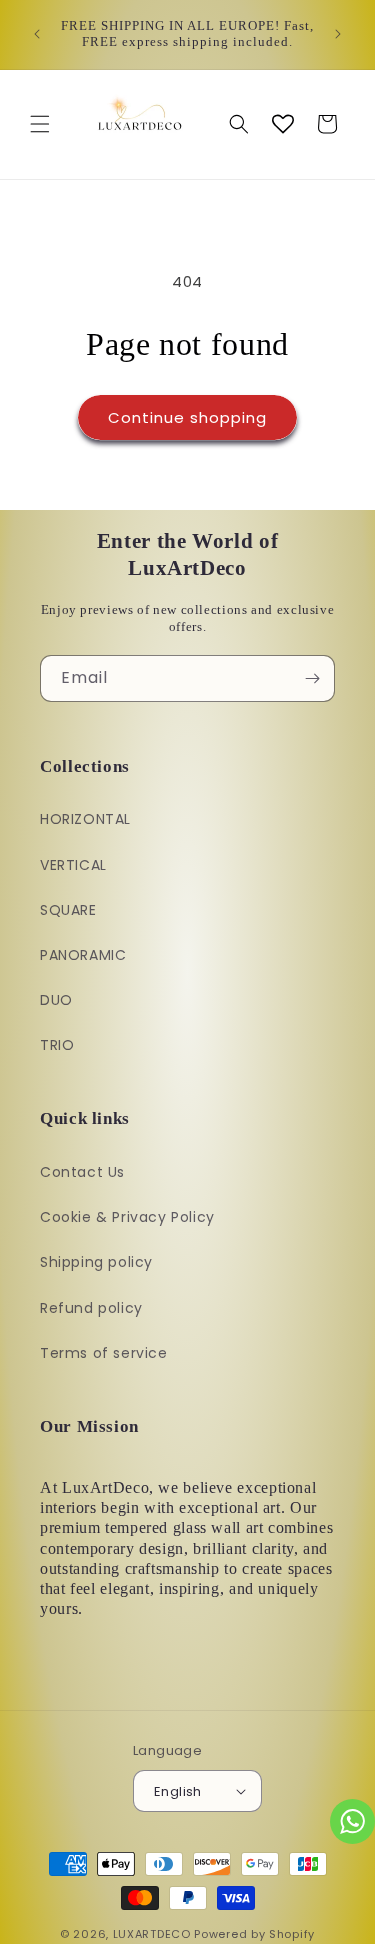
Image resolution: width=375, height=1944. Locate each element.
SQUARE (68, 910)
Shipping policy (96, 1262)
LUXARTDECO (152, 1934)
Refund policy (91, 1308)
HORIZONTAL (85, 819)
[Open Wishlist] (283, 124)
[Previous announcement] (37, 34)
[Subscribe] (312, 678)
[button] (40, 124)
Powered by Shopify (254, 1934)
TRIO (57, 1045)
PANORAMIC (83, 955)
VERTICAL (73, 865)
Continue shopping (187, 417)
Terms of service (104, 1353)
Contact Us (82, 1172)
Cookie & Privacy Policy (127, 1217)
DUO (56, 1000)
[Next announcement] (338, 34)
